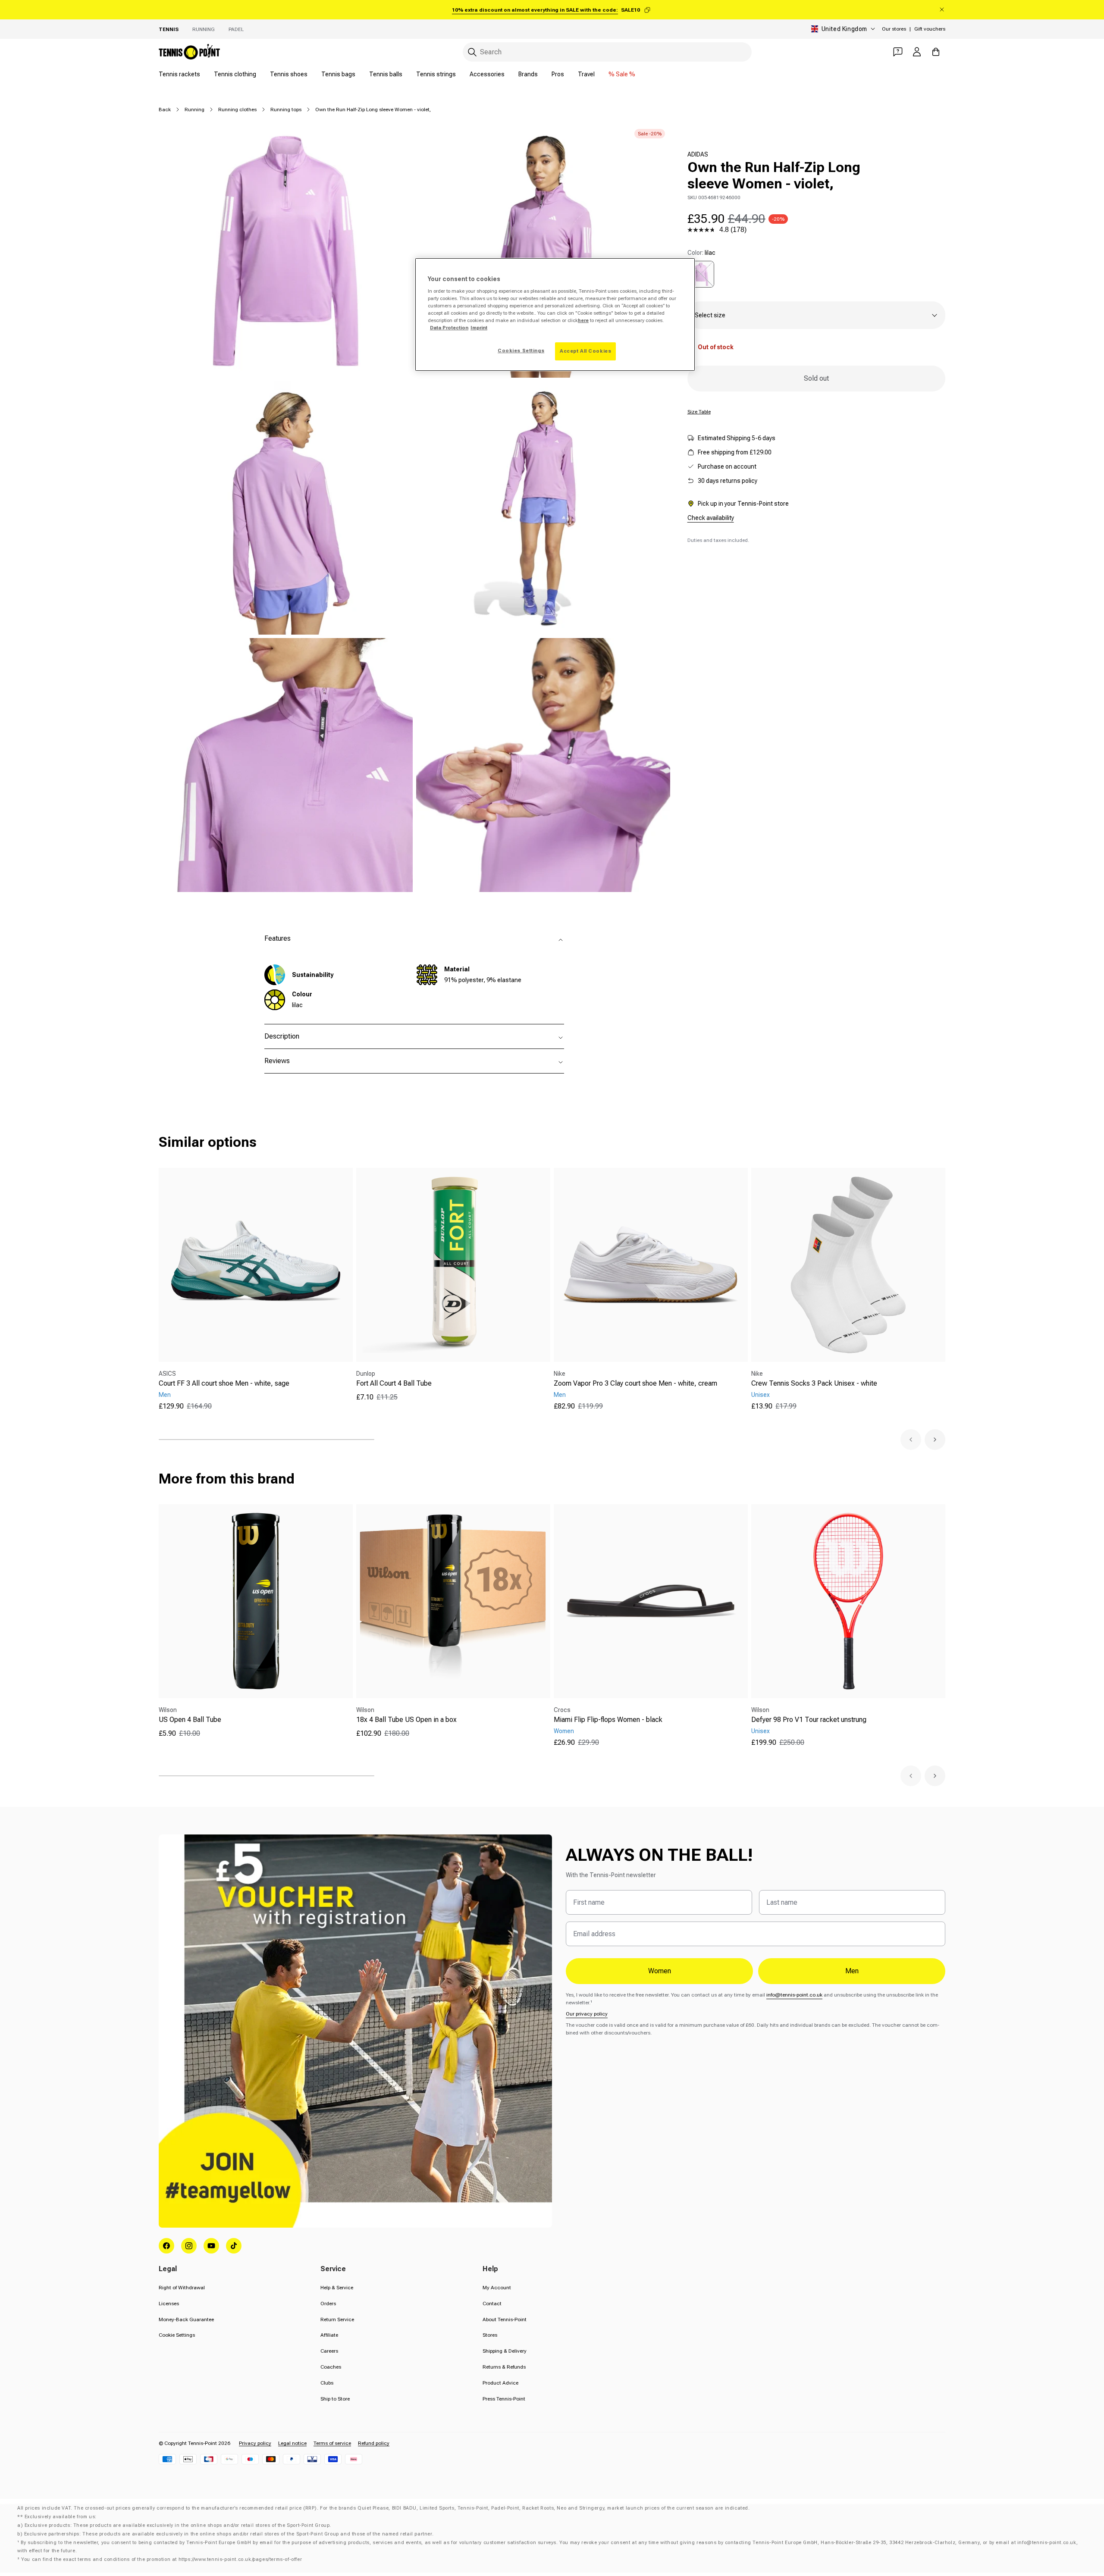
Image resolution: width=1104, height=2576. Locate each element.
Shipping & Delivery (505, 2351)
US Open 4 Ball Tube (190, 1720)
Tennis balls (386, 74)
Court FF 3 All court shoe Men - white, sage (224, 1383)
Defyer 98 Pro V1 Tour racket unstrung (809, 1720)
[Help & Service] (898, 52)
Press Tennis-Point (504, 2399)
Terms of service (332, 2443)
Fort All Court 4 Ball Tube (394, 1383)
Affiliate (329, 2335)
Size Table (699, 412)
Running (204, 29)
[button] (911, 1440)
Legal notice (292, 2443)
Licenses (169, 2304)
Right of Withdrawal (182, 2288)
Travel (586, 74)
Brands (528, 74)
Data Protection (449, 328)
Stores (490, 2335)
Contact (492, 2304)
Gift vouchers (930, 29)
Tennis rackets (179, 74)
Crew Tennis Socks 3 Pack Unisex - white (814, 1383)
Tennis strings (436, 74)
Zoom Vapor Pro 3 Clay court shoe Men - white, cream (635, 1383)
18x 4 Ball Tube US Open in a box (406, 1720)
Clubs (327, 2383)
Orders (328, 2304)
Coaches (331, 2367)
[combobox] (607, 52)
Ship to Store (335, 2399)
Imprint (479, 328)
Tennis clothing (235, 74)
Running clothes (237, 110)
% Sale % (622, 74)
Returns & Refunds (504, 2367)
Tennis (169, 29)
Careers (329, 2351)
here (583, 320)
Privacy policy (255, 2443)
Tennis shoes (289, 74)
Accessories (487, 74)
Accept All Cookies (585, 351)
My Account (497, 2288)
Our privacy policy (587, 2014)
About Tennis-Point (505, 2319)
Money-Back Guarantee (186, 2319)
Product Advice (500, 2383)
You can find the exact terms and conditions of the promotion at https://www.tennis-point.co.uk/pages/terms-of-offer (162, 2559)
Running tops (286, 110)
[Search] (472, 52)
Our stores (894, 29)
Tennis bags (338, 74)
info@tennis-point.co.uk (794, 1995)
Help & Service (337, 2288)
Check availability (711, 518)
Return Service (337, 2319)
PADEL (236, 29)
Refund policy (374, 2443)
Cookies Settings (521, 351)
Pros (558, 74)
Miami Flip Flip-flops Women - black (608, 1720)
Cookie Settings (177, 2335)
